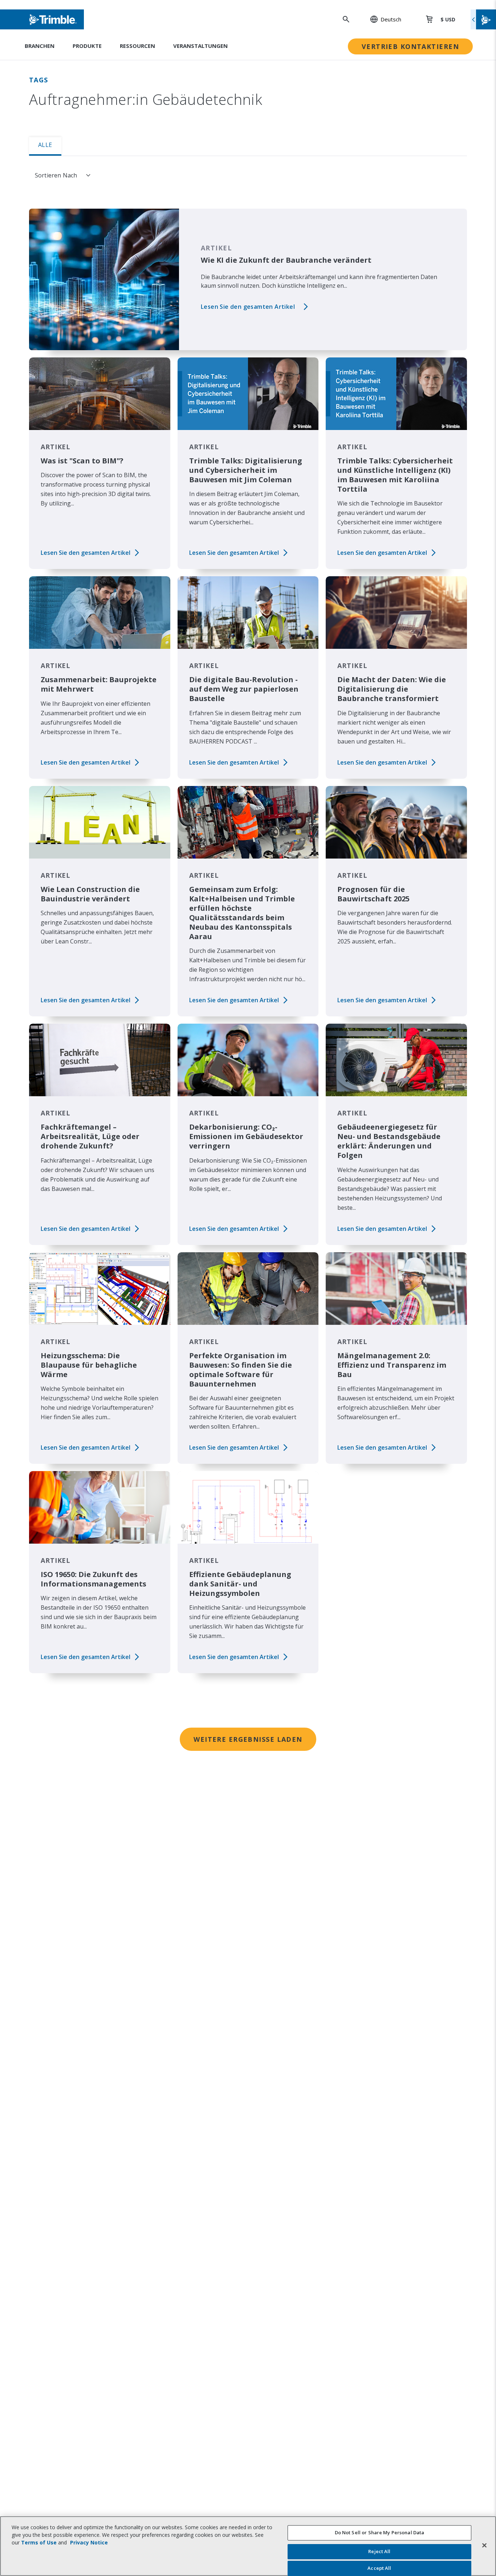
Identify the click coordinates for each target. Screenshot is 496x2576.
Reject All (379, 2551)
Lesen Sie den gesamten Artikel (248, 307)
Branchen (40, 46)
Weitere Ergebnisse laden (248, 1739)
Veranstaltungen (200, 46)
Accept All (379, 2568)
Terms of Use (39, 2542)
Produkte (87, 46)
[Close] (484, 2545)
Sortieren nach (56, 175)
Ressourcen (137, 46)
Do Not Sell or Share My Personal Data (380, 2532)
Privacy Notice (89, 2542)
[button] (382, 19)
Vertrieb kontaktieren (410, 46)
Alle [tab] (45, 145)
